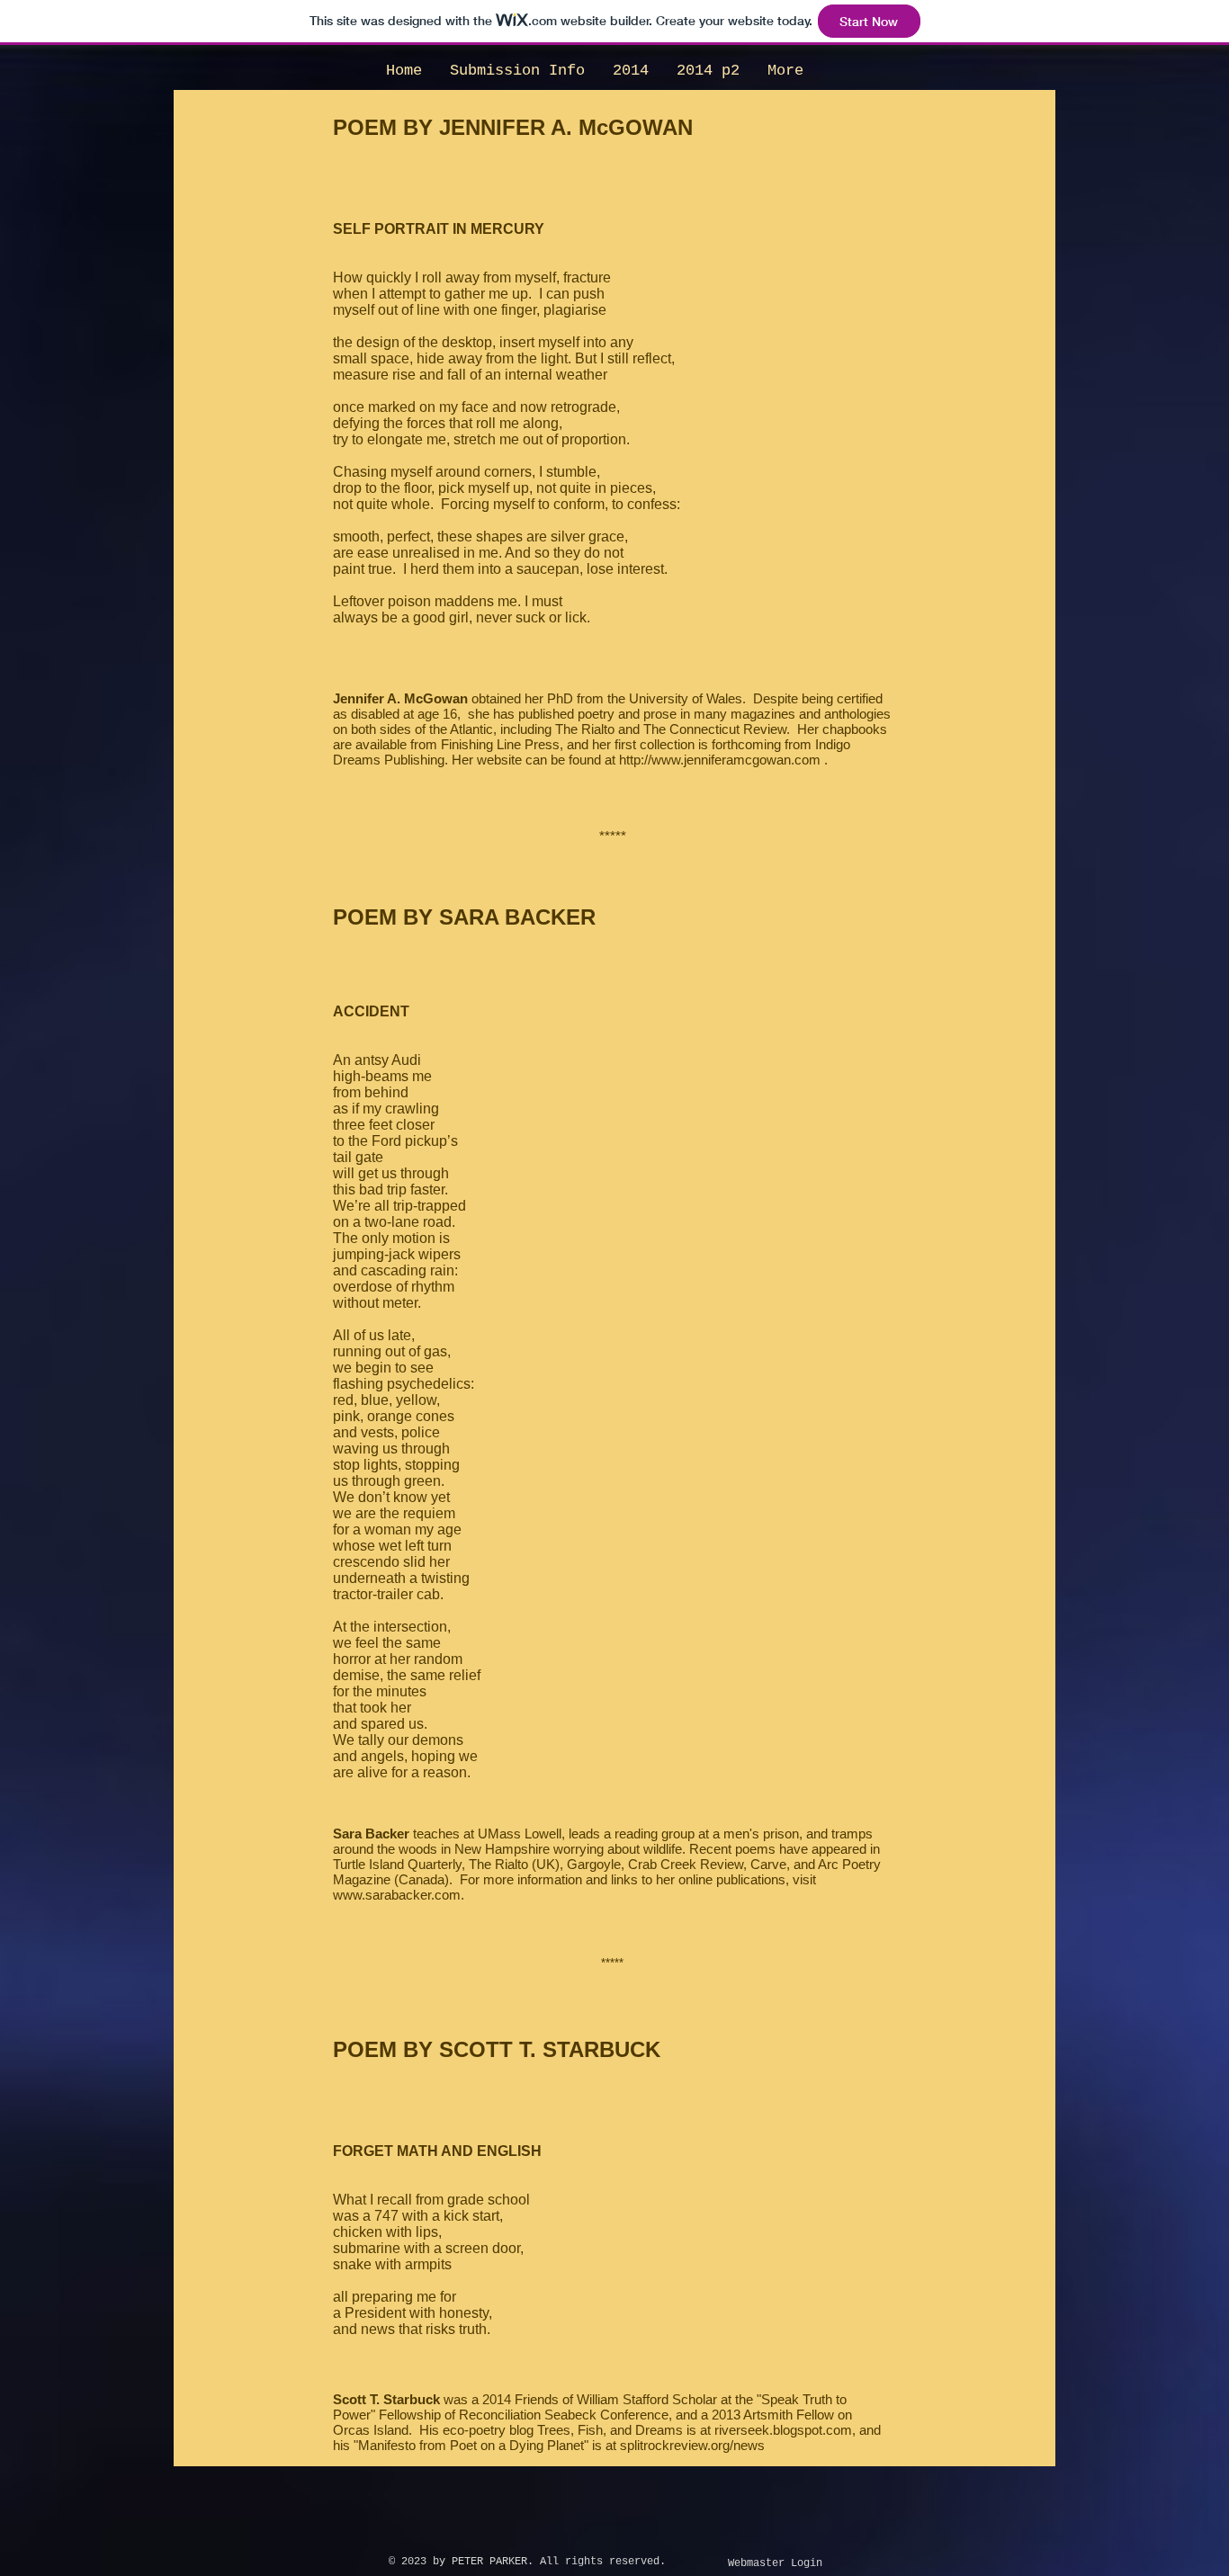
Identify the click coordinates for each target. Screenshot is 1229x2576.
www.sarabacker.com (397, 1895)
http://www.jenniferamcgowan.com (720, 760)
